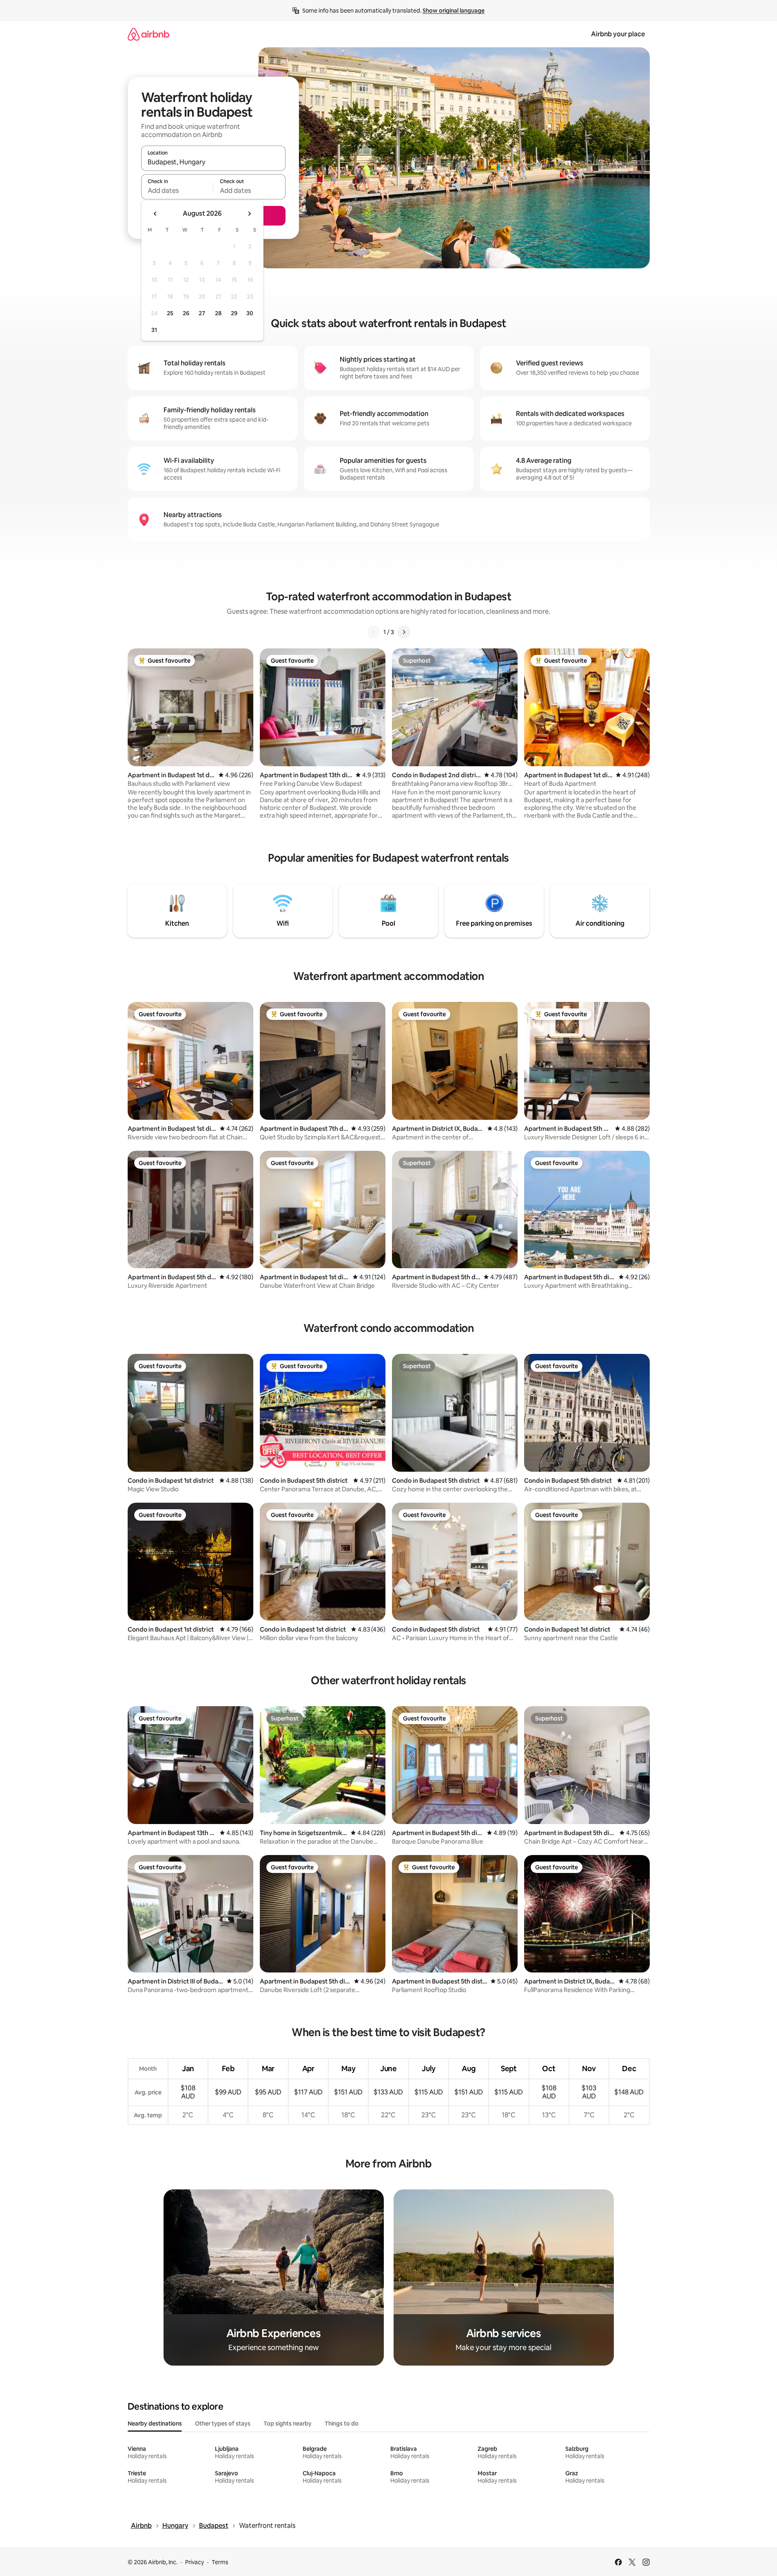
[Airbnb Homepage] (148, 34)
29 (234, 313)
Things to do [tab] (342, 2423)
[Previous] (374, 632)
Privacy (195, 2562)
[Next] (404, 632)
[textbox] (177, 190)
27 (202, 313)
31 (154, 330)
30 (250, 313)
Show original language (454, 11)
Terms (220, 2562)
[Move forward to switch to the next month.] (249, 214)
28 (218, 313)
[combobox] (213, 162)
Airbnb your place (618, 34)
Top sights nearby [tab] (288, 2423)
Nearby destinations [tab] (155, 2423)
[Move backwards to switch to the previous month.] (155, 214)
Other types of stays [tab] (223, 2423)
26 (186, 313)
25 (170, 313)
